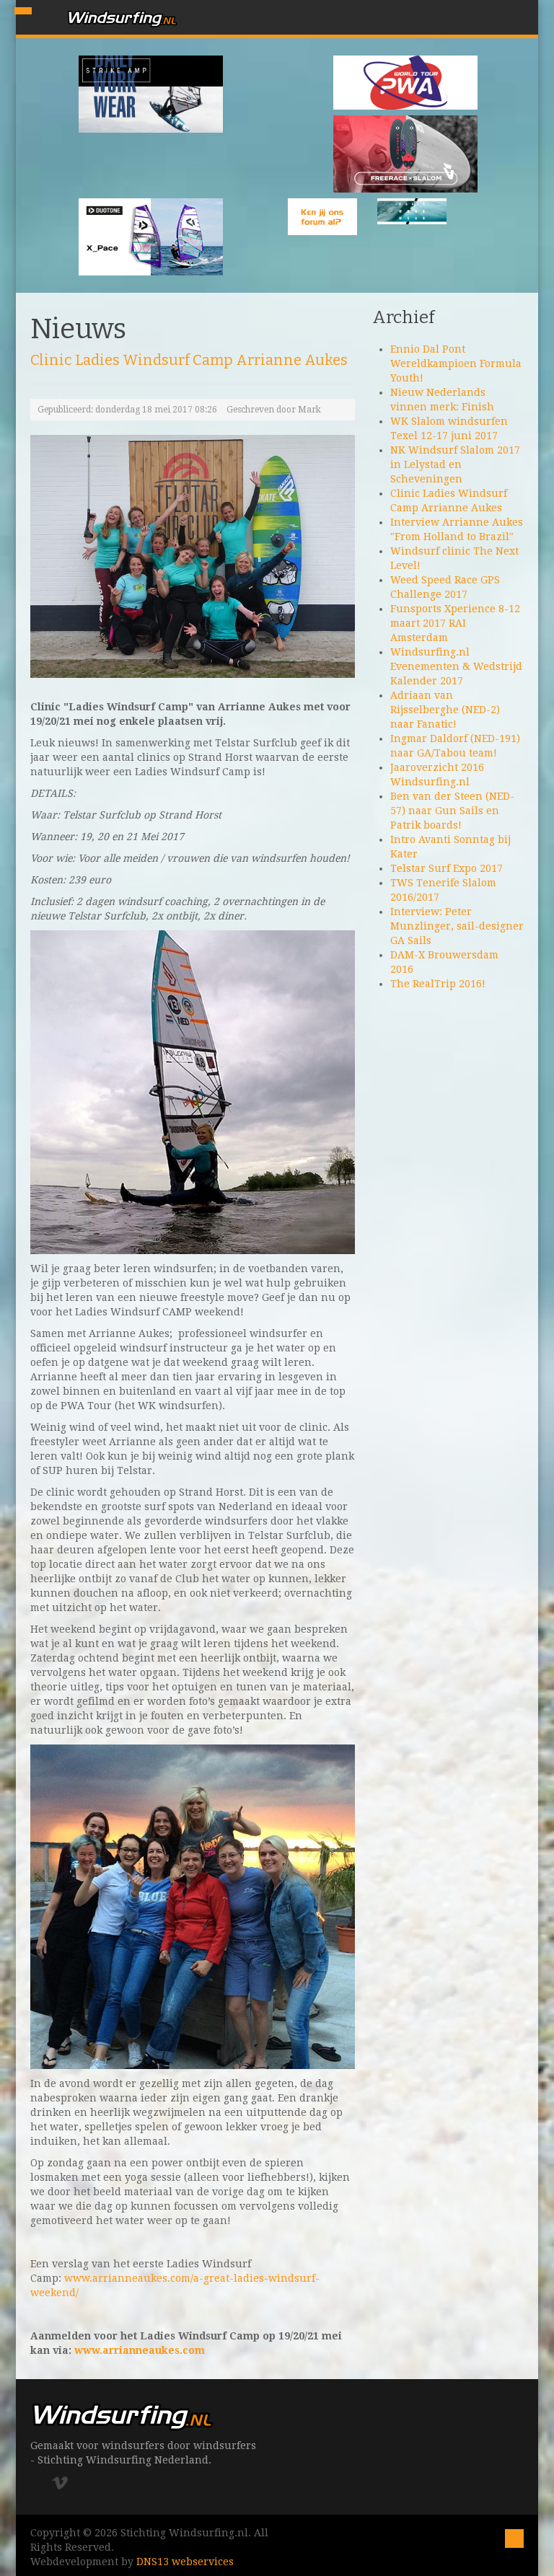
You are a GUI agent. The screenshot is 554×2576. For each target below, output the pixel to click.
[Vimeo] (65, 2483)
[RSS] (83, 2483)
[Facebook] (36, 2483)
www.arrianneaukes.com (140, 2350)
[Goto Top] (514, 2537)
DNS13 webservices (185, 2562)
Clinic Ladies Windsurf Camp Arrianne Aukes (189, 360)
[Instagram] (47, 2483)
